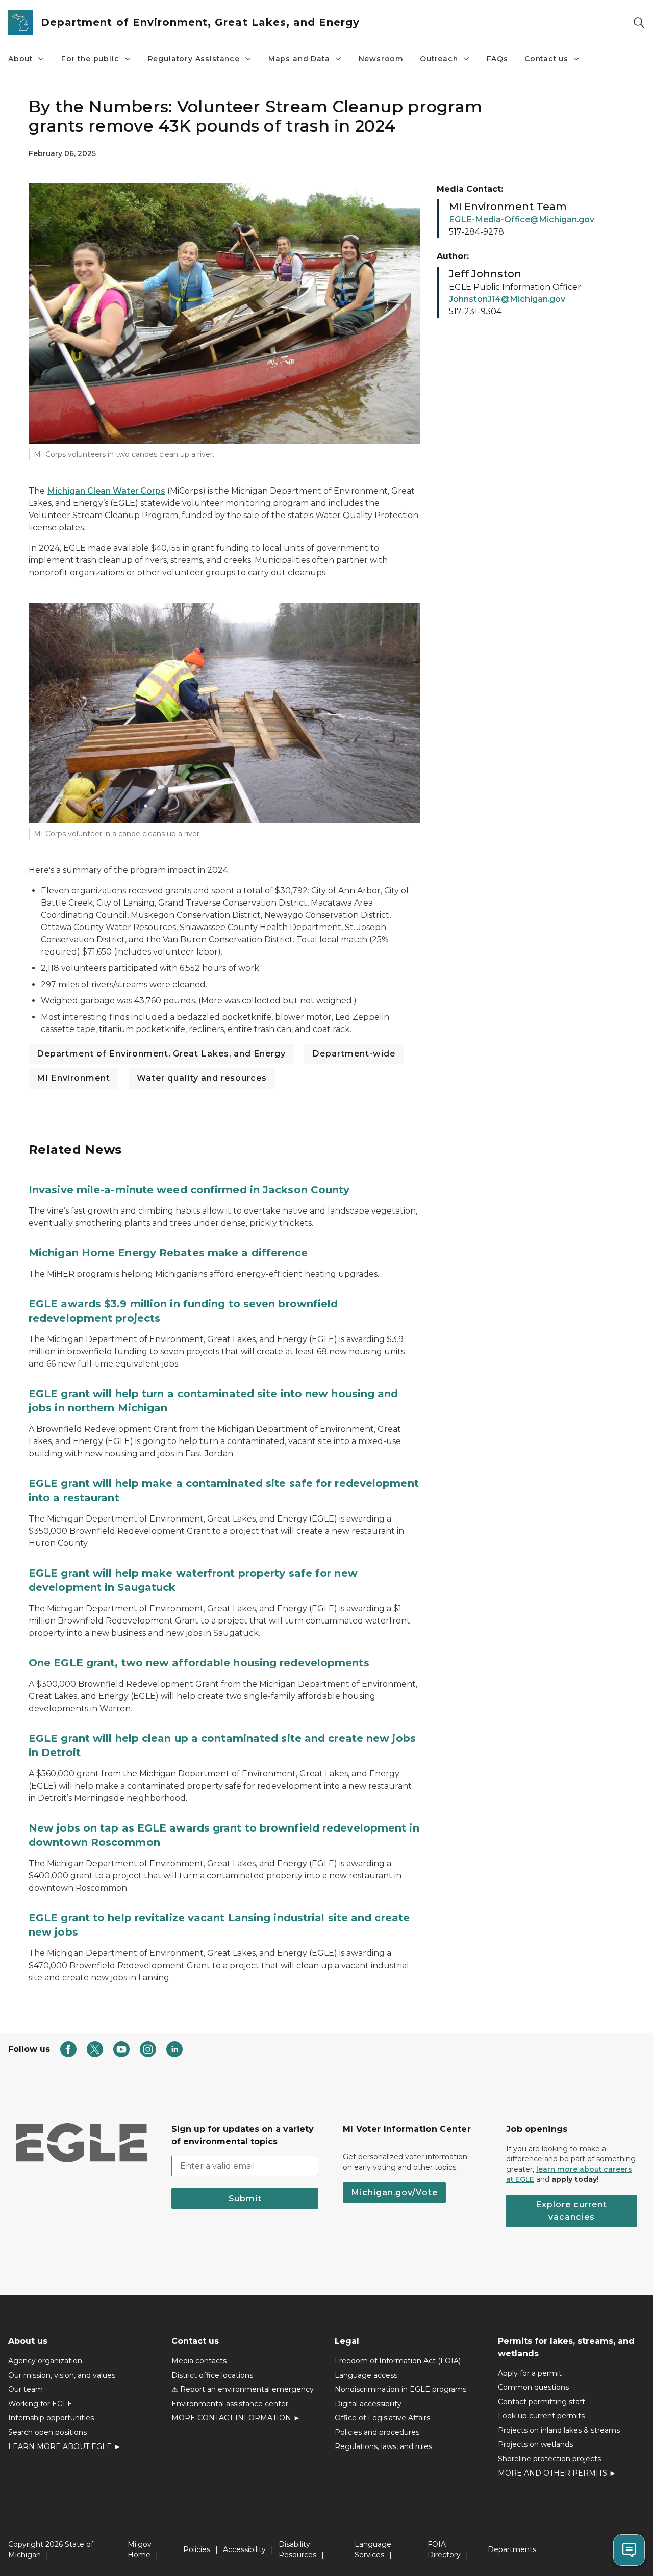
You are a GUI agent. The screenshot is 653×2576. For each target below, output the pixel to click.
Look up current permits (541, 2416)
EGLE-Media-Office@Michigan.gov (522, 220)
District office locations (212, 2375)
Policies (197, 2549)
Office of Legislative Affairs (382, 2418)
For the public (90, 59)
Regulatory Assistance (194, 59)
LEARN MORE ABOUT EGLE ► (65, 2446)
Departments (512, 2549)
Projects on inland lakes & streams (559, 2430)
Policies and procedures (377, 2432)
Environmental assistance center (230, 2404)
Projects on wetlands (535, 2444)
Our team (26, 2389)
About (20, 59)
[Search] (639, 23)
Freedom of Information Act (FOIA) (398, 2361)
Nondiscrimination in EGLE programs (400, 2389)
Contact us (546, 59)
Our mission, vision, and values (62, 2375)
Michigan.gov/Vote (394, 2192)
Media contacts (199, 2361)
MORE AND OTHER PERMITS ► (557, 2473)
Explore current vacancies (571, 2211)
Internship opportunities (51, 2418)
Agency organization (45, 2361)
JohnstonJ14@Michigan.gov (507, 299)
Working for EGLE (40, 2404)
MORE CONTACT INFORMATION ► (236, 2418)
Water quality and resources (202, 1078)
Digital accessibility (368, 2404)
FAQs (497, 59)
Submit (245, 2198)
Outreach (439, 59)
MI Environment (73, 1078)
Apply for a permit (530, 2373)
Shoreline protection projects (549, 2459)
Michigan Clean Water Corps (106, 491)
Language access (366, 2375)
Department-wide (354, 1054)
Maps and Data (299, 59)
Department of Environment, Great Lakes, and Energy (161, 1054)
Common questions (533, 2387)
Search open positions (47, 2432)
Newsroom (381, 59)
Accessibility (244, 2549)
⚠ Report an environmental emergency (243, 2389)
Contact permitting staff (541, 2402)
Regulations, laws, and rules (383, 2446)
